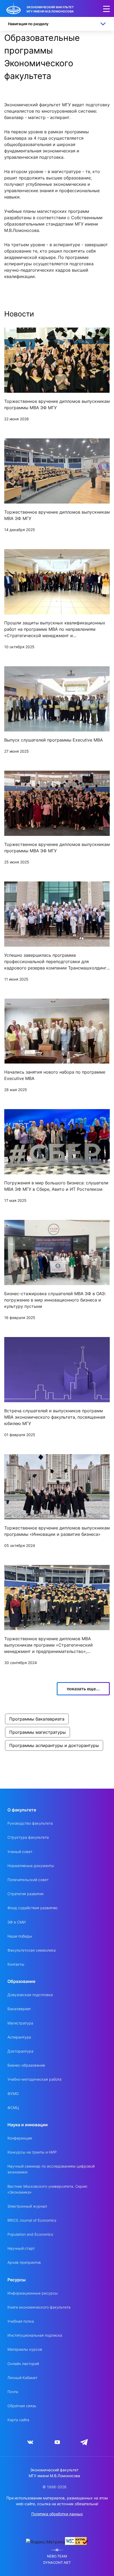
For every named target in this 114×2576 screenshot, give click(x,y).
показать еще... (83, 1689)
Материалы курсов (25, 2349)
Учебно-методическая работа (34, 2079)
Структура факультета (28, 1837)
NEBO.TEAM (57, 2556)
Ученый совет (20, 1852)
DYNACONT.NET (57, 2563)
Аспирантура (19, 2037)
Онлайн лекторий (23, 2364)
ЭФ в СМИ (17, 1922)
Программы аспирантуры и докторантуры (54, 1745)
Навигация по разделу (28, 24)
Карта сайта (18, 2420)
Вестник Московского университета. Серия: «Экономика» (48, 2189)
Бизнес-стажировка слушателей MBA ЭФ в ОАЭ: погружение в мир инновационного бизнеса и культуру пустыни (55, 1300)
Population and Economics (30, 2234)
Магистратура (20, 2023)
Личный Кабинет (22, 2378)
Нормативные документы (31, 1866)
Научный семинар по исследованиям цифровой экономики (51, 2169)
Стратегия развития (25, 1894)
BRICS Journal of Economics (32, 2220)
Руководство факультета (30, 1823)
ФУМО (13, 2094)
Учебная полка (21, 2321)
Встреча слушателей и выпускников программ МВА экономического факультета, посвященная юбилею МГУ (55, 1417)
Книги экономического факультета (39, 2307)
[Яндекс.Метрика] (45, 2542)
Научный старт (21, 2248)
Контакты (16, 1964)
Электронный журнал (27, 2206)
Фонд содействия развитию (32, 1908)
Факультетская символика (32, 1950)
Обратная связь (22, 2406)
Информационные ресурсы (33, 2293)
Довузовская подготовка (30, 1995)
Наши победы (20, 1936)
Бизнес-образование (26, 2065)
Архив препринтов (24, 2262)
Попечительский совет (28, 1880)
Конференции (20, 2138)
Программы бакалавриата (37, 1719)
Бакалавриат (19, 2009)
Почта (13, 2392)
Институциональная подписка (35, 2335)
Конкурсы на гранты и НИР (32, 2152)
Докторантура (20, 2051)
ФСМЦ (13, 2108)
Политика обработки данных (57, 2514)
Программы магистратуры (38, 1732)
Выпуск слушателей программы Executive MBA (54, 740)
